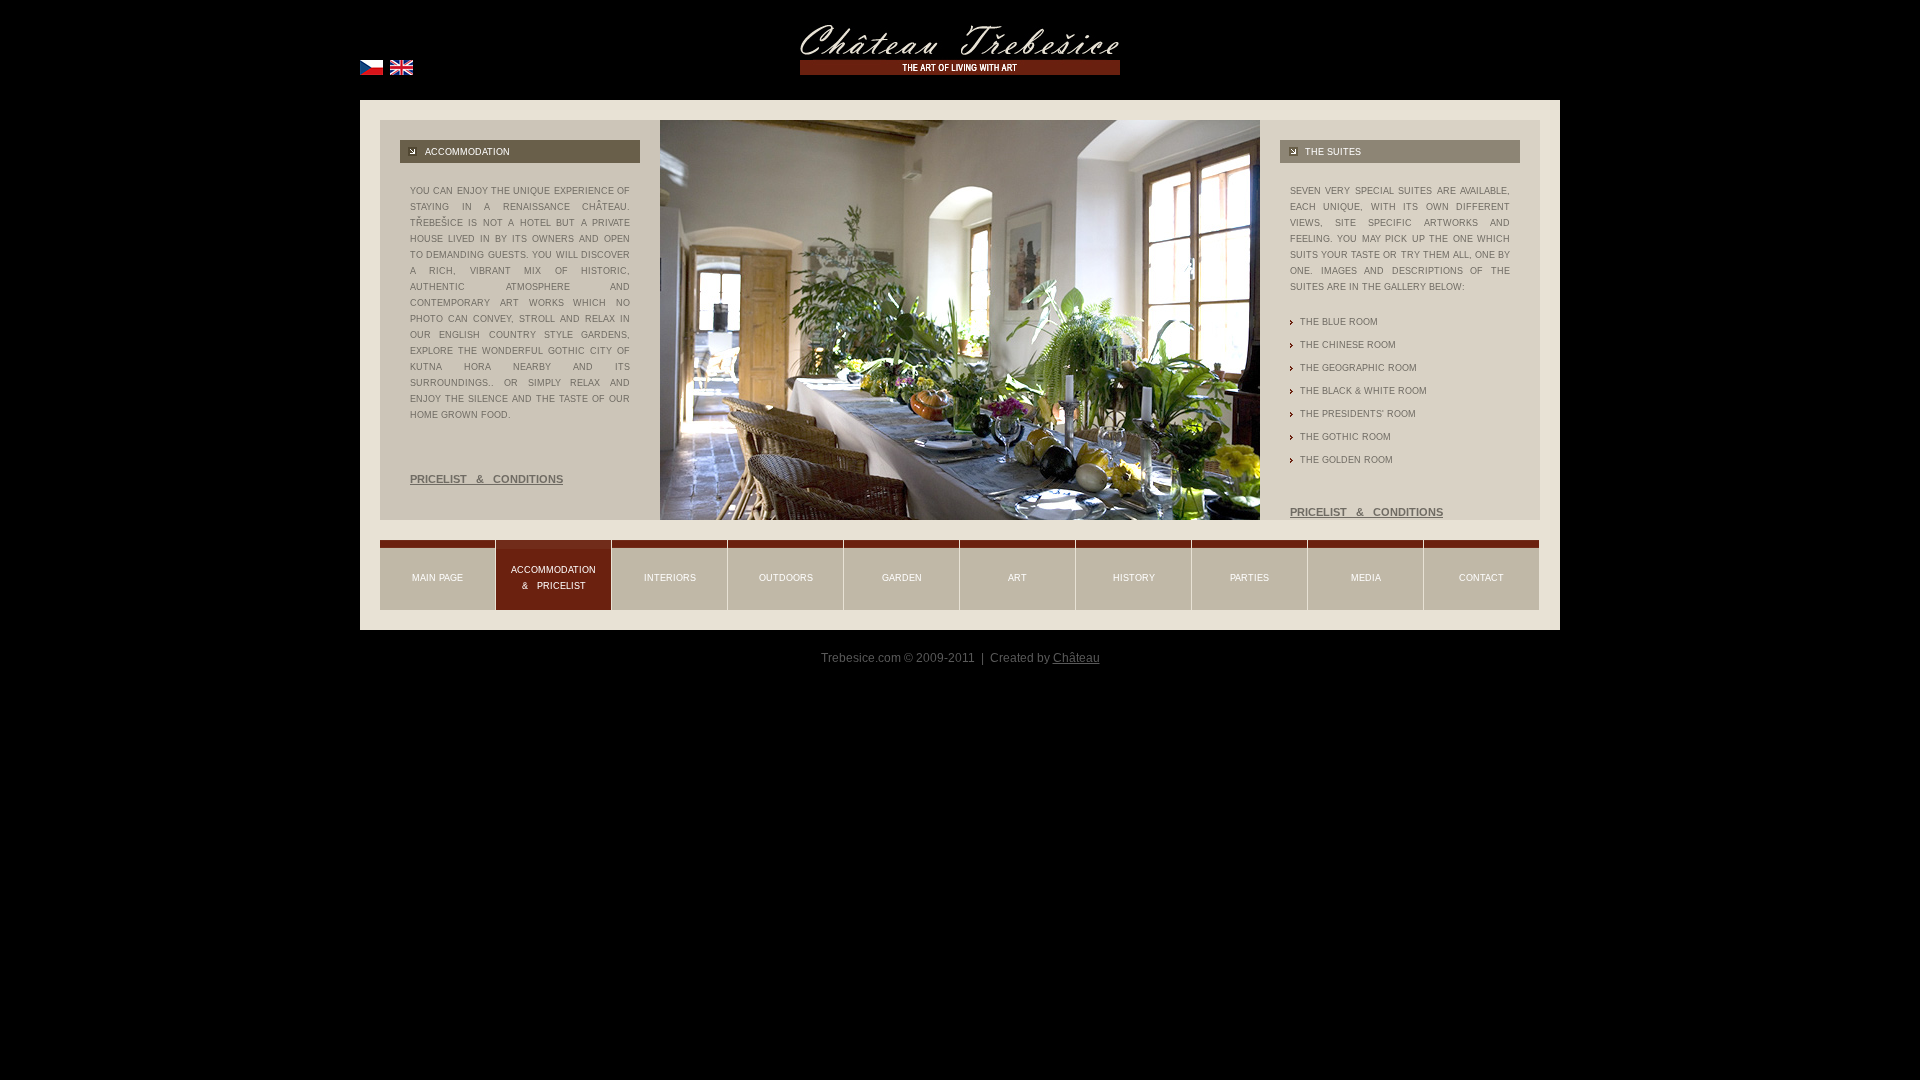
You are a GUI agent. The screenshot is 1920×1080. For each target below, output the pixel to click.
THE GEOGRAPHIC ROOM (1358, 368)
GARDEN (902, 578)
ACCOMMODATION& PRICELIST (553, 578)
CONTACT (1481, 578)
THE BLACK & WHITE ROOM (1363, 391)
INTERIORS (670, 578)
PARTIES (1249, 578)
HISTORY (1134, 578)
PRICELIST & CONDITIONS (491, 479)
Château (1076, 658)
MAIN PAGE (437, 578)
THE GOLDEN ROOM (1346, 460)
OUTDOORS (786, 578)
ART (1017, 578)
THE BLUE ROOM (1339, 322)
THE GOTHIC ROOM (1345, 437)
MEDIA (1366, 578)
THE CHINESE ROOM (1348, 345)
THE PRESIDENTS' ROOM (1358, 414)
